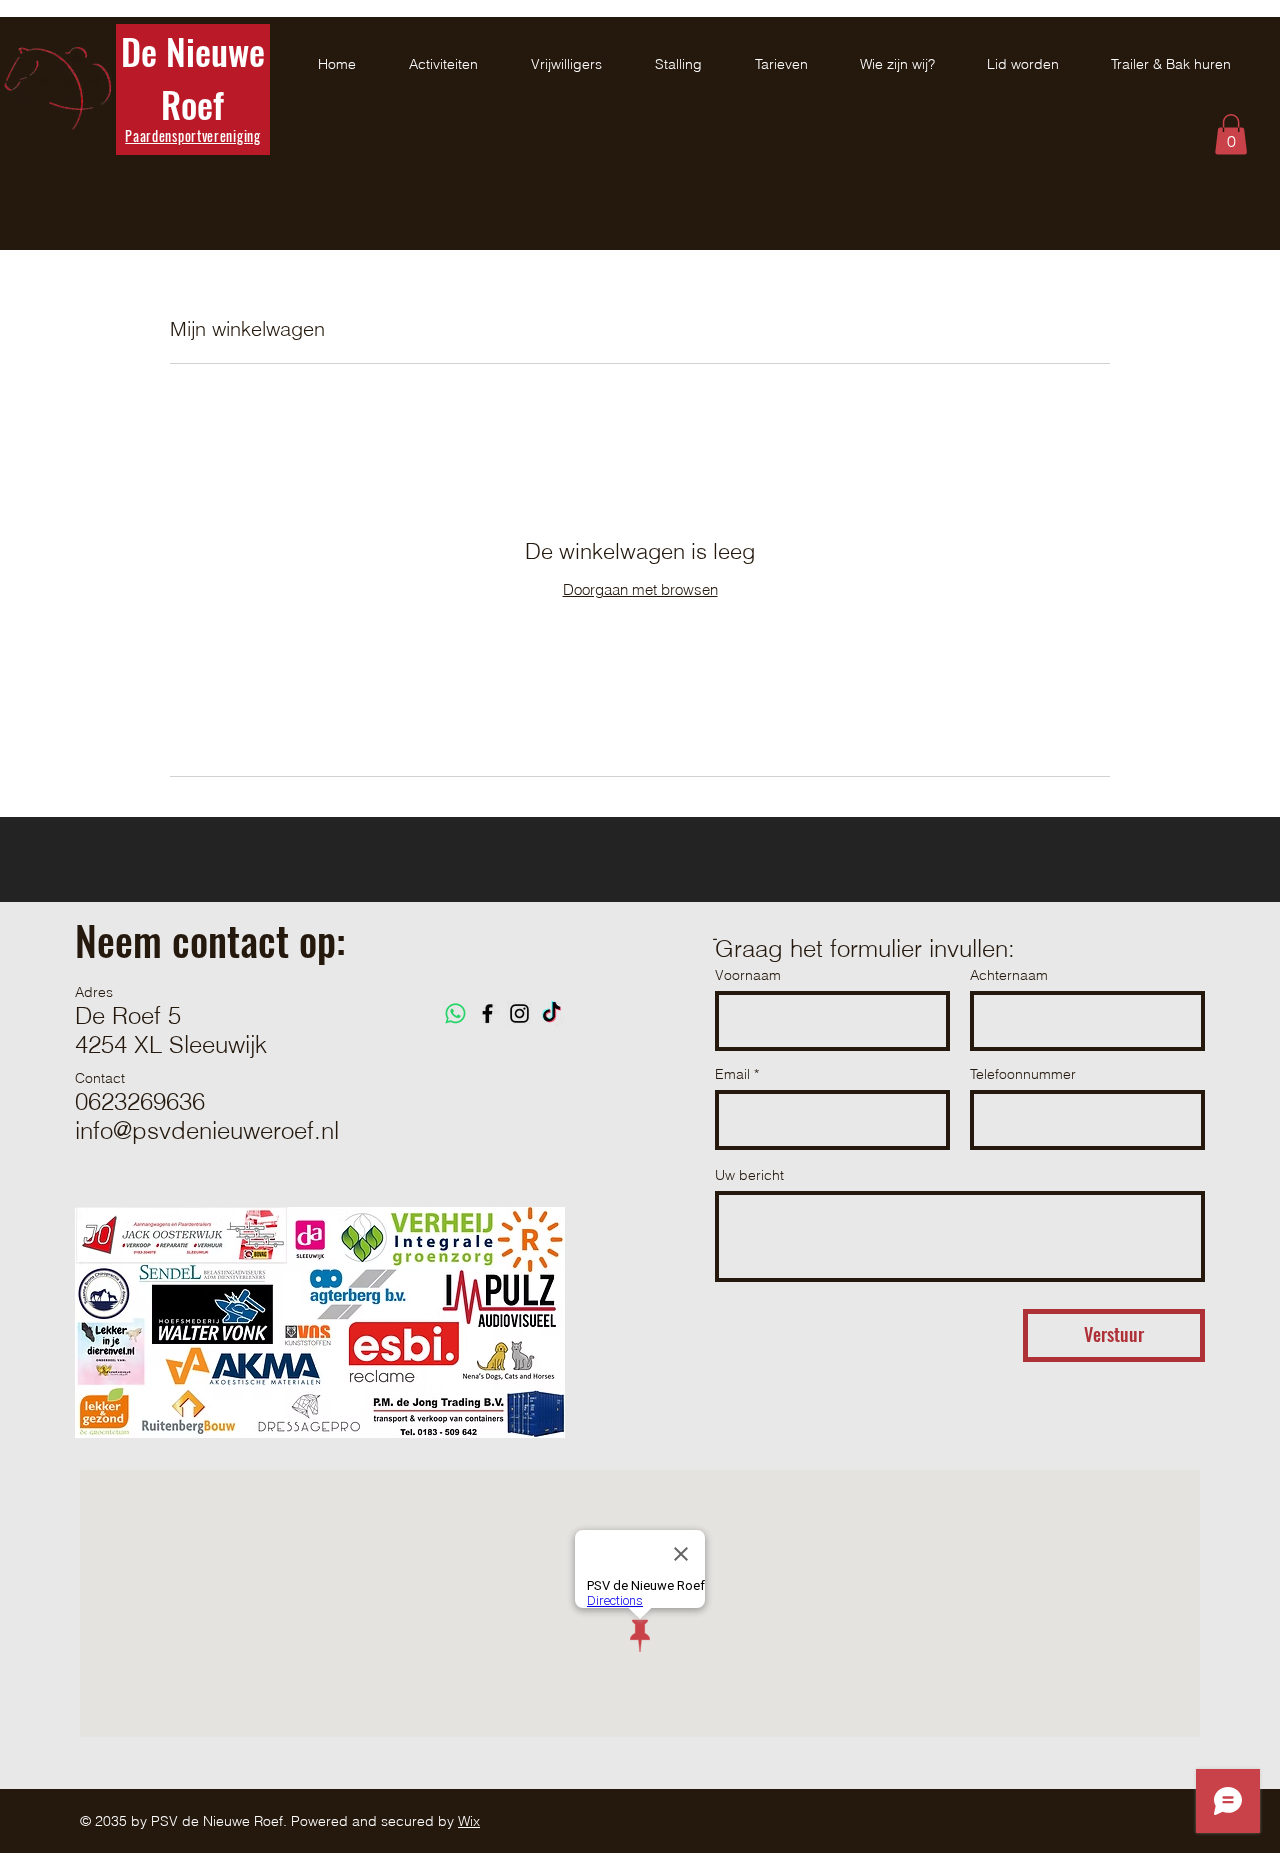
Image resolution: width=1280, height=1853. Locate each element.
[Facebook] (487, 1013)
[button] (1231, 134)
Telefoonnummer (1023, 1074)
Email (732, 1074)
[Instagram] (519, 1013)
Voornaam (748, 975)
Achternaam (1009, 975)
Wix (469, 1821)
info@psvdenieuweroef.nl (207, 1130)
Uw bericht (749, 1175)
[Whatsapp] (455, 1013)
